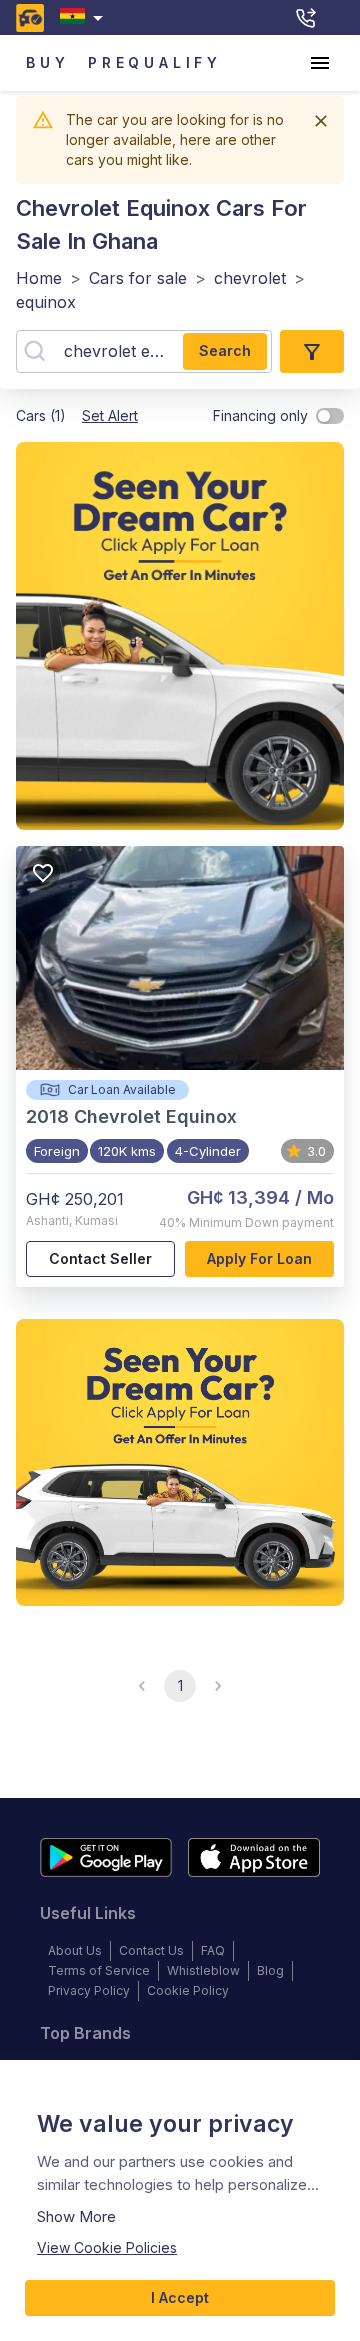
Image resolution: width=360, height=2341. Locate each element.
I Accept (180, 2297)
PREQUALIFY (155, 62)
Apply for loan (259, 1258)
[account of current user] (320, 63)
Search (225, 350)
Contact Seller (100, 1258)
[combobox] (85, 17)
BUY (47, 62)
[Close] (321, 121)
